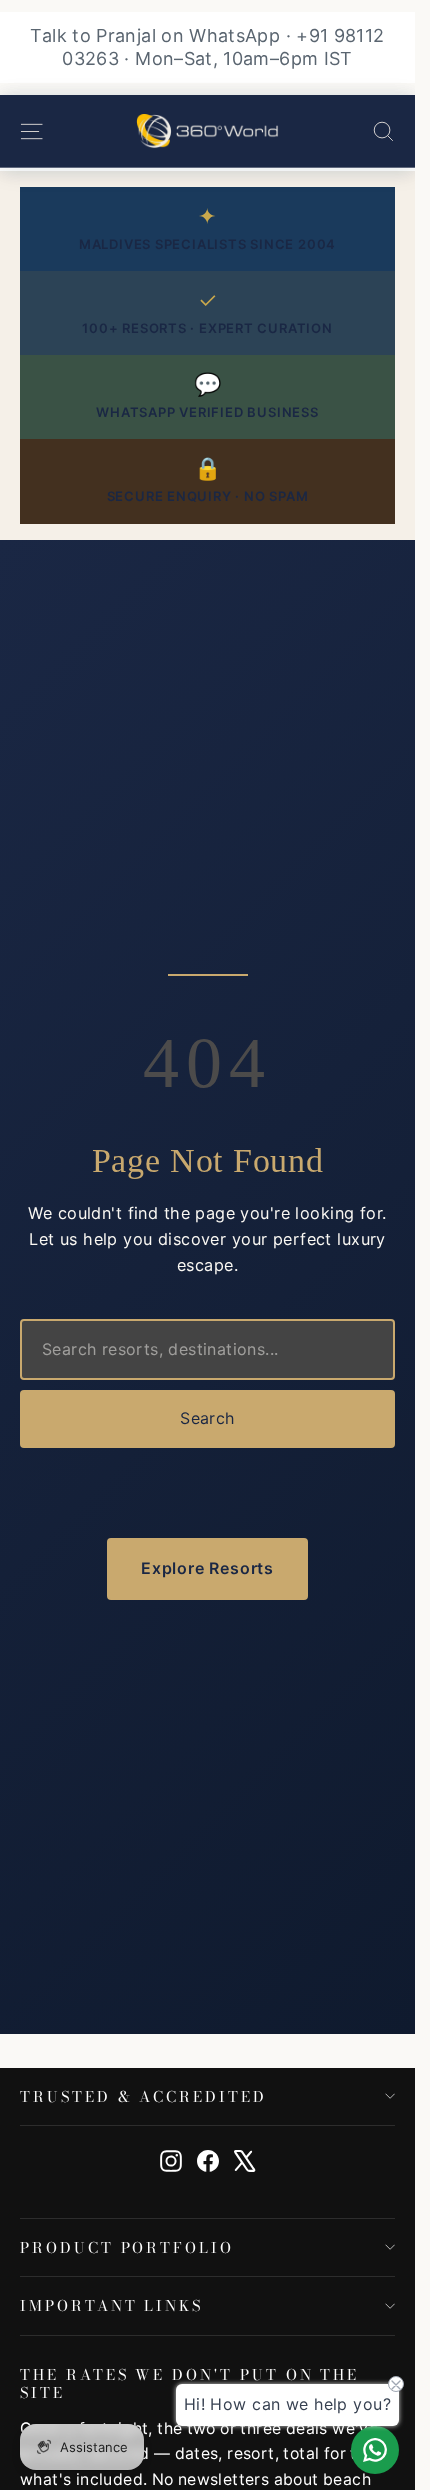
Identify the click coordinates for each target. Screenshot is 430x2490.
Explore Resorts (207, 1568)
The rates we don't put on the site (189, 2382)
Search (207, 1418)
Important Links (111, 2305)
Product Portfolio (127, 2247)
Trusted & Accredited (143, 2096)
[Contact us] (375, 2450)
